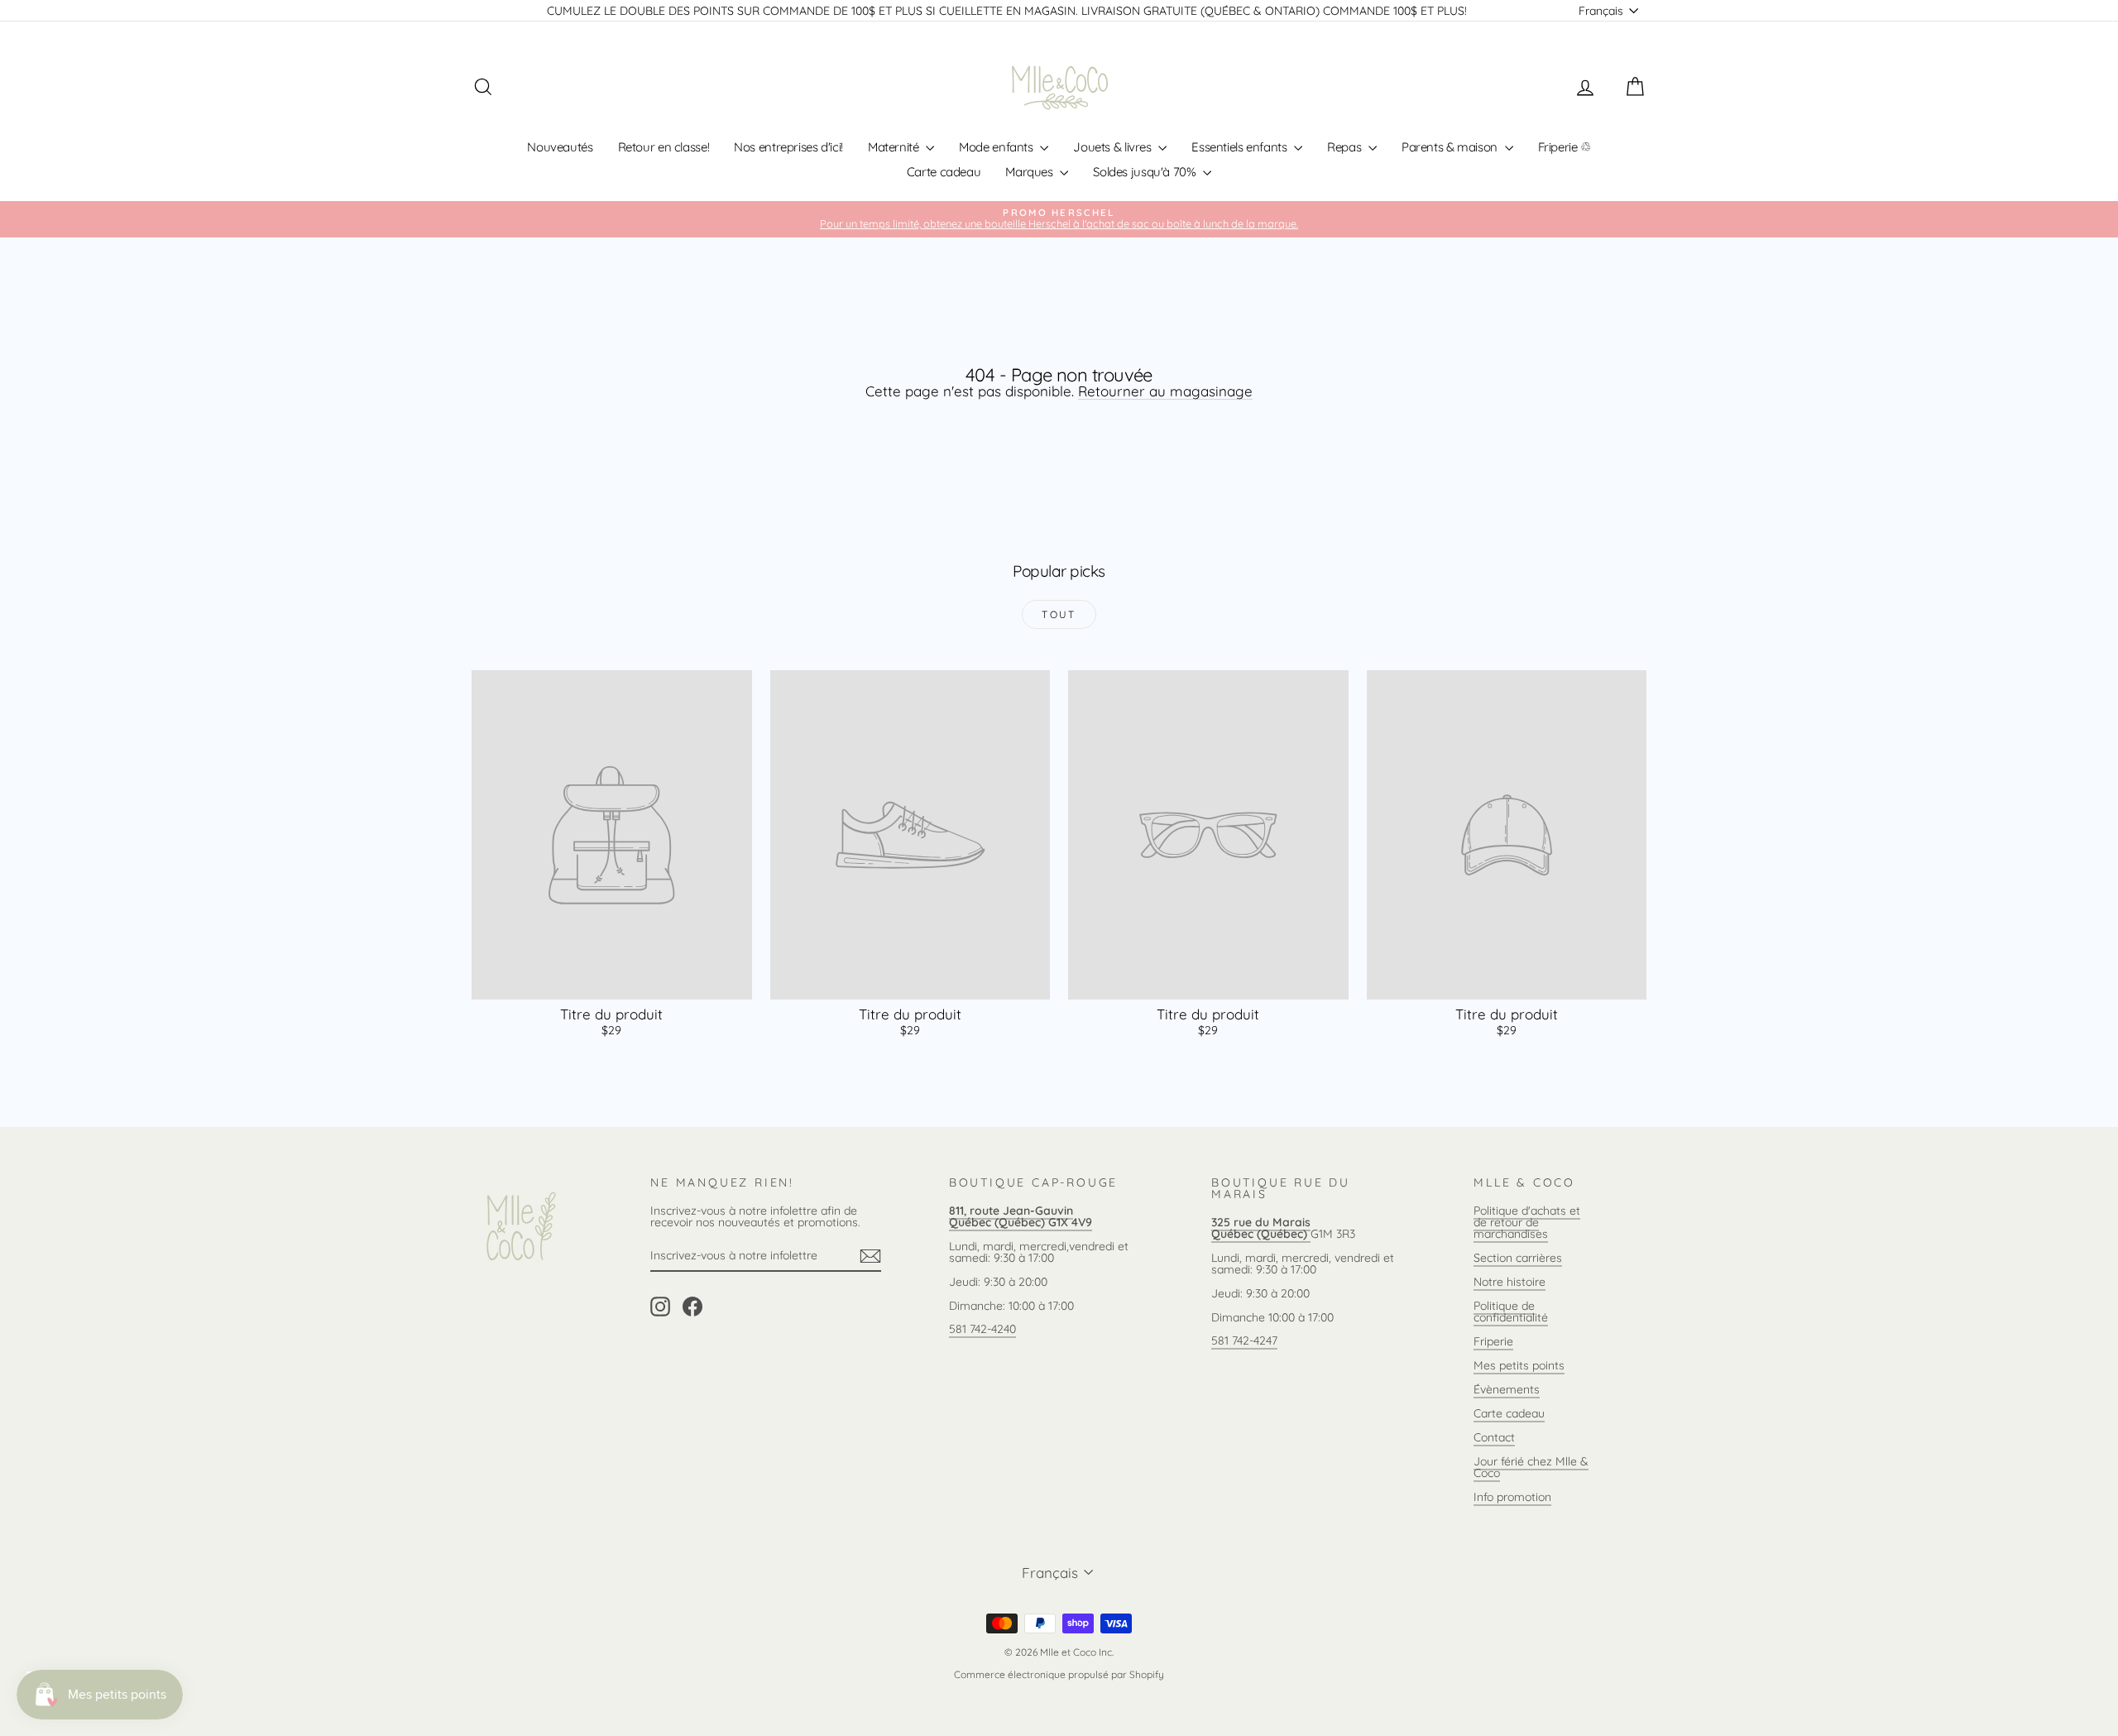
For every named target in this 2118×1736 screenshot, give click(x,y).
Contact (1494, 1437)
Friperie (1493, 1341)
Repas (1346, 147)
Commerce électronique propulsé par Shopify (1059, 1674)
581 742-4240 (982, 1329)
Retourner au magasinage (1165, 391)
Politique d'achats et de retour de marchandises (1527, 1222)
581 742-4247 (1244, 1340)
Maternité (895, 147)
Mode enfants (997, 147)
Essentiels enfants (1241, 147)
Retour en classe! (664, 147)
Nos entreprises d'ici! (788, 147)
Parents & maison (1451, 147)
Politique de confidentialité (1511, 1312)
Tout (1059, 614)
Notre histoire (1509, 1282)
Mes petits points (1519, 1365)
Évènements (1507, 1389)
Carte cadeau (944, 172)
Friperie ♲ (1565, 147)
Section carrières (1518, 1258)
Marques (1030, 172)
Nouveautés (560, 147)
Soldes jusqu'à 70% (1146, 172)
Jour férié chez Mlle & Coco (1531, 1467)
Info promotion (1512, 1497)
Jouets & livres (1114, 147)
